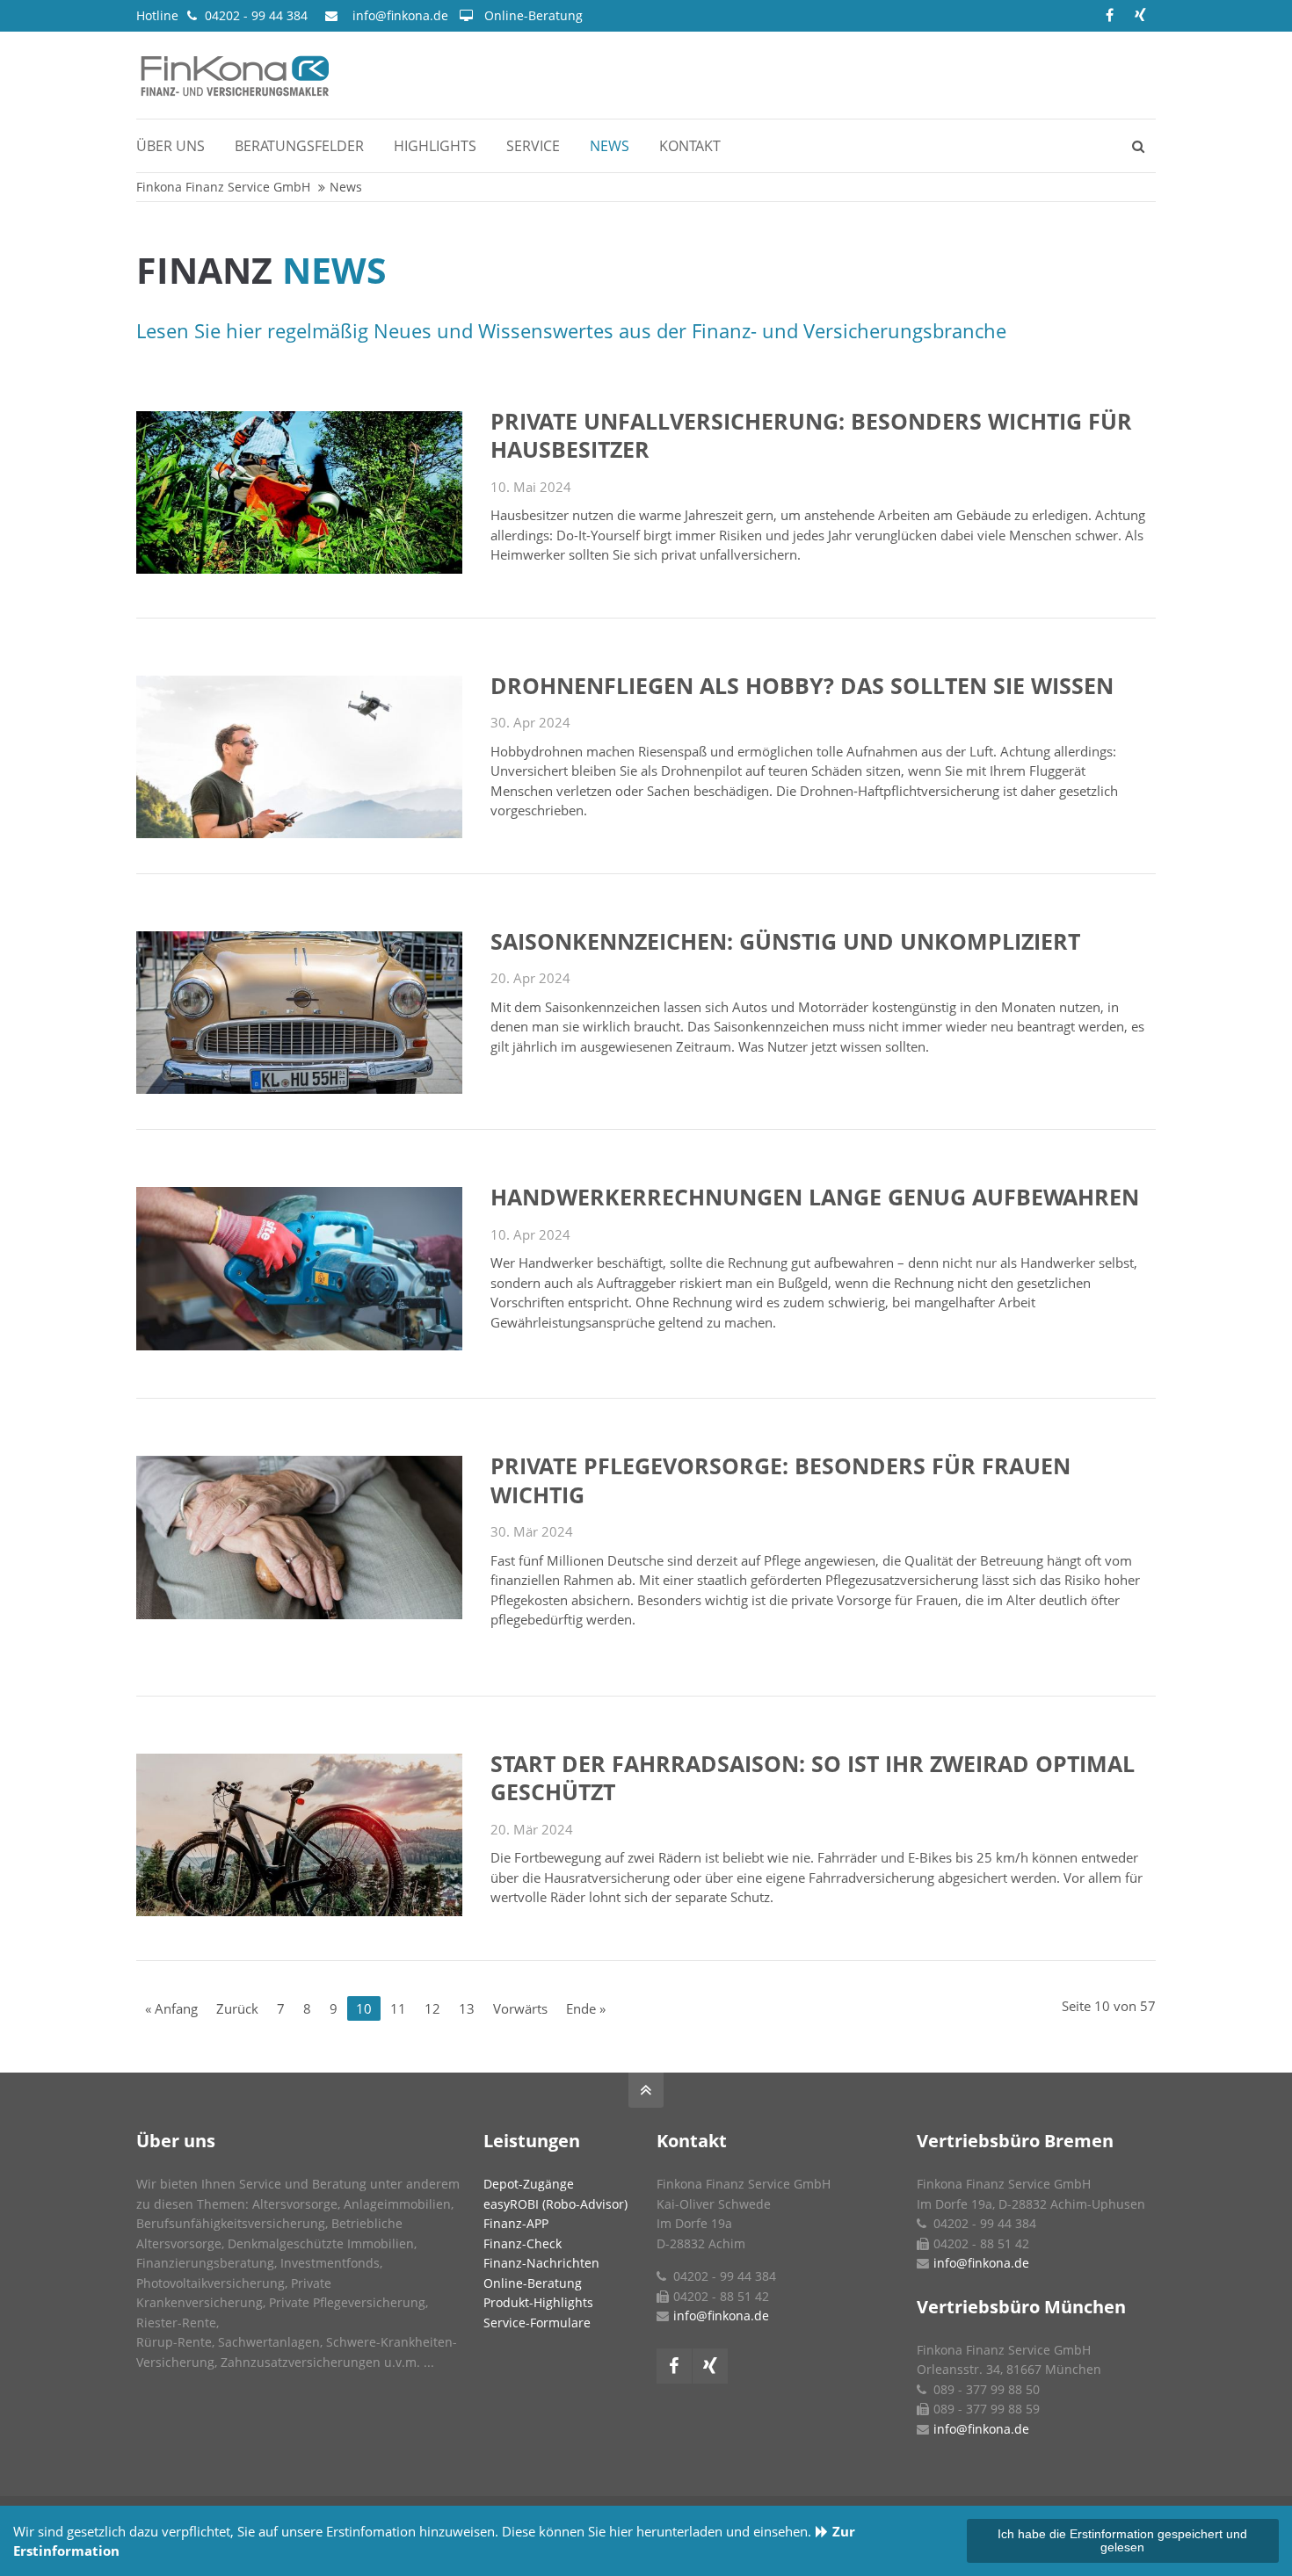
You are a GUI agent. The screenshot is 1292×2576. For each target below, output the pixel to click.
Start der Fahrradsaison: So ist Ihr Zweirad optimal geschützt (813, 1778)
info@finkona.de (400, 15)
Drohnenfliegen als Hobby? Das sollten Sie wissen (802, 685)
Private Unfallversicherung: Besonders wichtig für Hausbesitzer (811, 435)
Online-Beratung (533, 15)
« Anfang (171, 2008)
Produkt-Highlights (538, 2302)
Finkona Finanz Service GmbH (223, 187)
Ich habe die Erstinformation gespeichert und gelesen (1122, 2541)
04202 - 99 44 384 (256, 15)
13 (467, 2008)
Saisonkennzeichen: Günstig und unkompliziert (785, 941)
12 (432, 2008)
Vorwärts (520, 2008)
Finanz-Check (523, 2243)
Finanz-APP (516, 2223)
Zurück (237, 2008)
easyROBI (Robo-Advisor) (555, 2204)
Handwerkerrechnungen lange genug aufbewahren (815, 1197)
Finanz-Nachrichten (541, 2263)
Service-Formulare (537, 2323)
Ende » (586, 2008)
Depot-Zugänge (529, 2184)
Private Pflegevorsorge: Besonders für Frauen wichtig (780, 1480)
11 (398, 2008)
